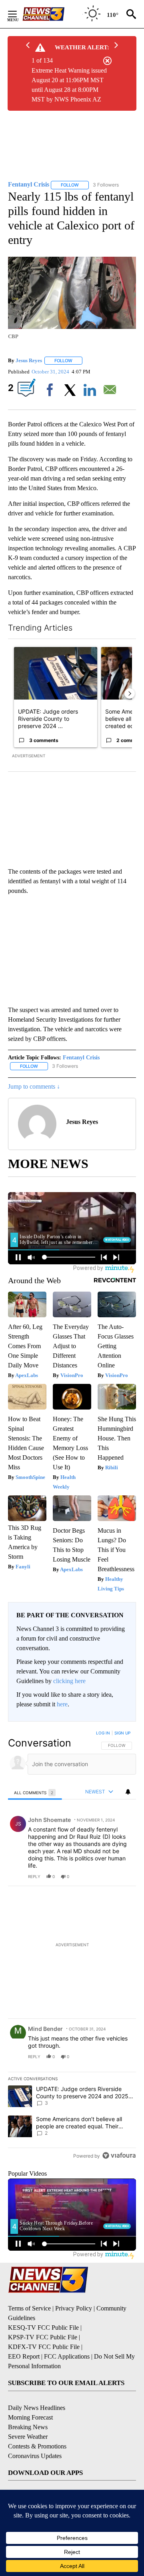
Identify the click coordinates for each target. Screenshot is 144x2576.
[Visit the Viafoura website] (119, 2155)
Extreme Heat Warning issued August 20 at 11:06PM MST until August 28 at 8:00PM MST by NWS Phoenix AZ (69, 85)
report (122, 1876)
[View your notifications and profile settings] (128, 1792)
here (62, 1704)
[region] (72, 1946)
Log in (103, 1733)
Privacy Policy (74, 2308)
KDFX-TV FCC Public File (44, 2347)
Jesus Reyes (29, 360)
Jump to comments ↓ (34, 1086)
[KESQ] (52, 14)
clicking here (69, 1681)
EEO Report (24, 2356)
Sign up (122, 1733)
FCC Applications (67, 2356)
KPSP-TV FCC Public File (43, 2337)
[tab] (35, 1792)
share (104, 1876)
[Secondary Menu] (18, 14)
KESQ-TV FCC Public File (43, 2328)
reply (34, 1876)
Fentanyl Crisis (81, 1058)
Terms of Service (29, 2308)
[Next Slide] (130, 694)
